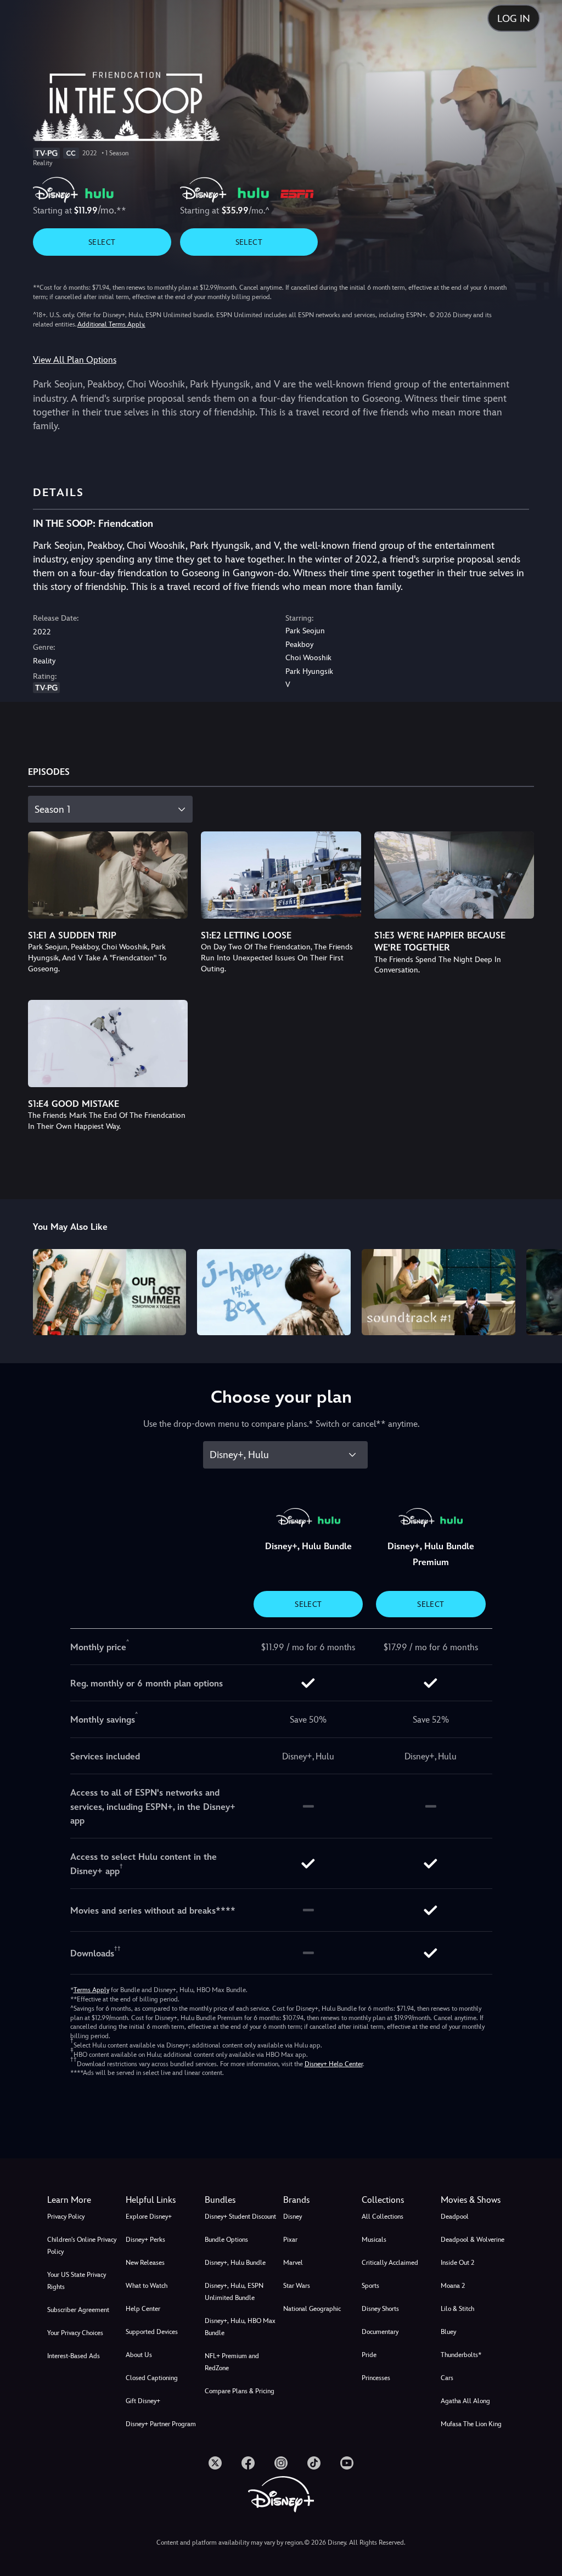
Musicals (374, 2240)
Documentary (380, 2332)
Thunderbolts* (461, 2355)
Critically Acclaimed (390, 2263)
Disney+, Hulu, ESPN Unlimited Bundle (234, 2292)
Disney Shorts (380, 2309)
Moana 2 (453, 2286)
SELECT (102, 242)
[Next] (543, 1290)
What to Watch (147, 2286)
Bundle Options (226, 2240)
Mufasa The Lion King (471, 2424)
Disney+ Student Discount (240, 2217)
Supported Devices (152, 2332)
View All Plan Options (75, 360)
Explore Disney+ (149, 2217)
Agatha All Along (465, 2401)
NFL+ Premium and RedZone (232, 2362)
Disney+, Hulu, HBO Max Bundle (240, 2327)
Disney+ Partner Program (161, 2424)
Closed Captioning (152, 2378)
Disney (293, 2217)
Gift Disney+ (143, 2401)
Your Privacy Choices (75, 2333)
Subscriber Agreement (78, 2310)
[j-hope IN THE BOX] (274, 1292)
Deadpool (455, 2217)
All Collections (383, 2217)
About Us (139, 2355)
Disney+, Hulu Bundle (235, 2263)
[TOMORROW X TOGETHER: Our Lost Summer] (110, 1292)
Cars (447, 2378)
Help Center (143, 2309)
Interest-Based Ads (74, 2356)
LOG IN (514, 18)
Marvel (293, 2263)
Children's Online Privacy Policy (82, 2246)
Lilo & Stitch (457, 2309)
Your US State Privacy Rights (77, 2281)
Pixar (290, 2240)
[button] (163, 2200)
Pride (369, 2355)
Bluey (448, 2332)
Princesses (376, 2378)
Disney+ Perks (145, 2240)
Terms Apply (91, 1990)
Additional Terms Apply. (111, 324)
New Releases (145, 2263)
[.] (215, 2463)
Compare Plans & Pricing (240, 2391)
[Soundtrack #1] (439, 1292)
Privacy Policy (66, 2217)
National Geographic (312, 2309)
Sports (370, 2286)
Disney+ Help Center (334, 2064)
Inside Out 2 (457, 2263)
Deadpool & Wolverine (473, 2240)
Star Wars (297, 2286)
